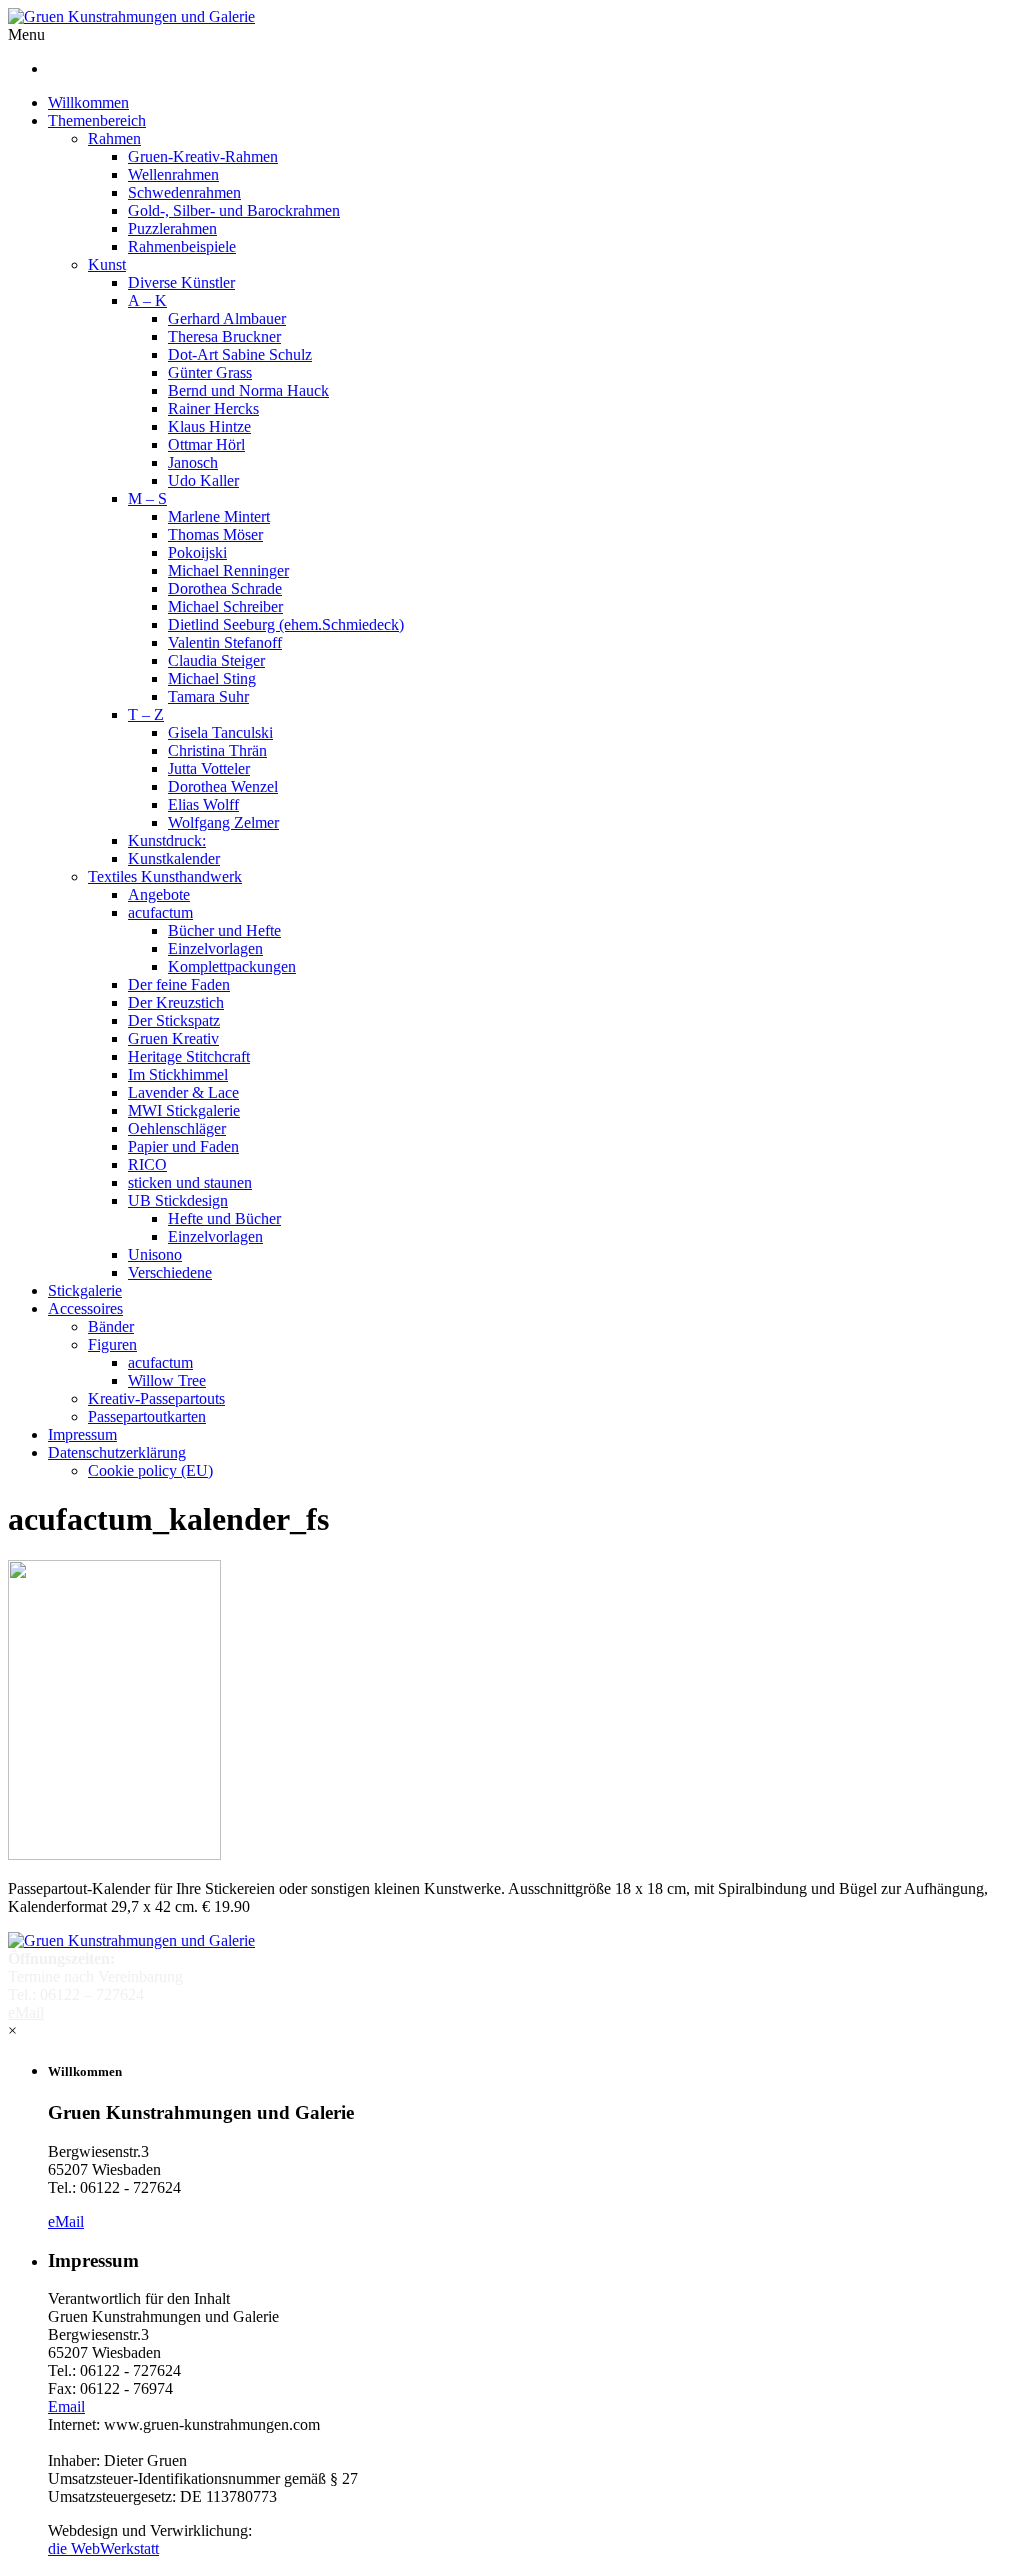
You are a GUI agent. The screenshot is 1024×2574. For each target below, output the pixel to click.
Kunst (107, 264)
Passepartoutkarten (147, 1416)
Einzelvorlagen (215, 948)
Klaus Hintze (209, 426)
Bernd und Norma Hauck (248, 390)
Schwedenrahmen (184, 192)
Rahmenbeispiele (182, 246)
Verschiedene (170, 1272)
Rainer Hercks (213, 408)
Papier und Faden (183, 1146)
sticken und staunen (190, 1182)
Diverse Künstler (181, 282)
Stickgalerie (85, 1290)
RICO (147, 1164)
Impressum (82, 1434)
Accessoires (85, 1308)
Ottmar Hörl (206, 444)
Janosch (193, 462)
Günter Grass (210, 372)
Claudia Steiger (216, 660)
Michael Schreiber (225, 606)
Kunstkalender (174, 858)
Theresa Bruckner (224, 336)
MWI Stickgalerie (184, 1110)
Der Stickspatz (174, 1020)
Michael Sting (212, 678)
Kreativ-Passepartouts (156, 1398)
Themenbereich (97, 120)
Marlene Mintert (219, 516)
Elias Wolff (203, 804)
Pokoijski (197, 552)
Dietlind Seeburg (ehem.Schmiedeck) (286, 624)
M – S (147, 498)
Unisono (155, 1254)
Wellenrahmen (173, 174)
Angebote (159, 894)
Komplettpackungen (232, 966)
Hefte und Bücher (224, 1218)
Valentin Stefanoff (225, 642)
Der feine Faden (179, 984)
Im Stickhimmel (178, 1074)
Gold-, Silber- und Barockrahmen (234, 210)
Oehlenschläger (177, 1128)
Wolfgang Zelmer (223, 822)
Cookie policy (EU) (150, 1470)
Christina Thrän (217, 750)
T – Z (146, 714)
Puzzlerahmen (172, 228)
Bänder (111, 1326)
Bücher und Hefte (224, 930)
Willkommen (88, 102)
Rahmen (114, 138)
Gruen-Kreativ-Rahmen (203, 156)
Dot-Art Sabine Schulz (240, 354)
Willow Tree (167, 1380)
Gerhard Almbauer (227, 318)
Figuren (112, 1344)
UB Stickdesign (178, 1200)
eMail (66, 2221)
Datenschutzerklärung (117, 1452)
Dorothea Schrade (225, 588)
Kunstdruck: (167, 840)
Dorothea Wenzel (223, 786)
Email (66, 2406)
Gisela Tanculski (220, 732)
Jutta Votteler (209, 768)
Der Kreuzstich (176, 1002)
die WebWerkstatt (103, 2548)
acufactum (160, 912)
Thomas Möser (215, 534)
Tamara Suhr (208, 696)
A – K (147, 300)
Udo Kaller (203, 480)
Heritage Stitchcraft (189, 1056)
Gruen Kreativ (173, 1038)
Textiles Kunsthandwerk (165, 876)
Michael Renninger (228, 570)
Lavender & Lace (183, 1092)
